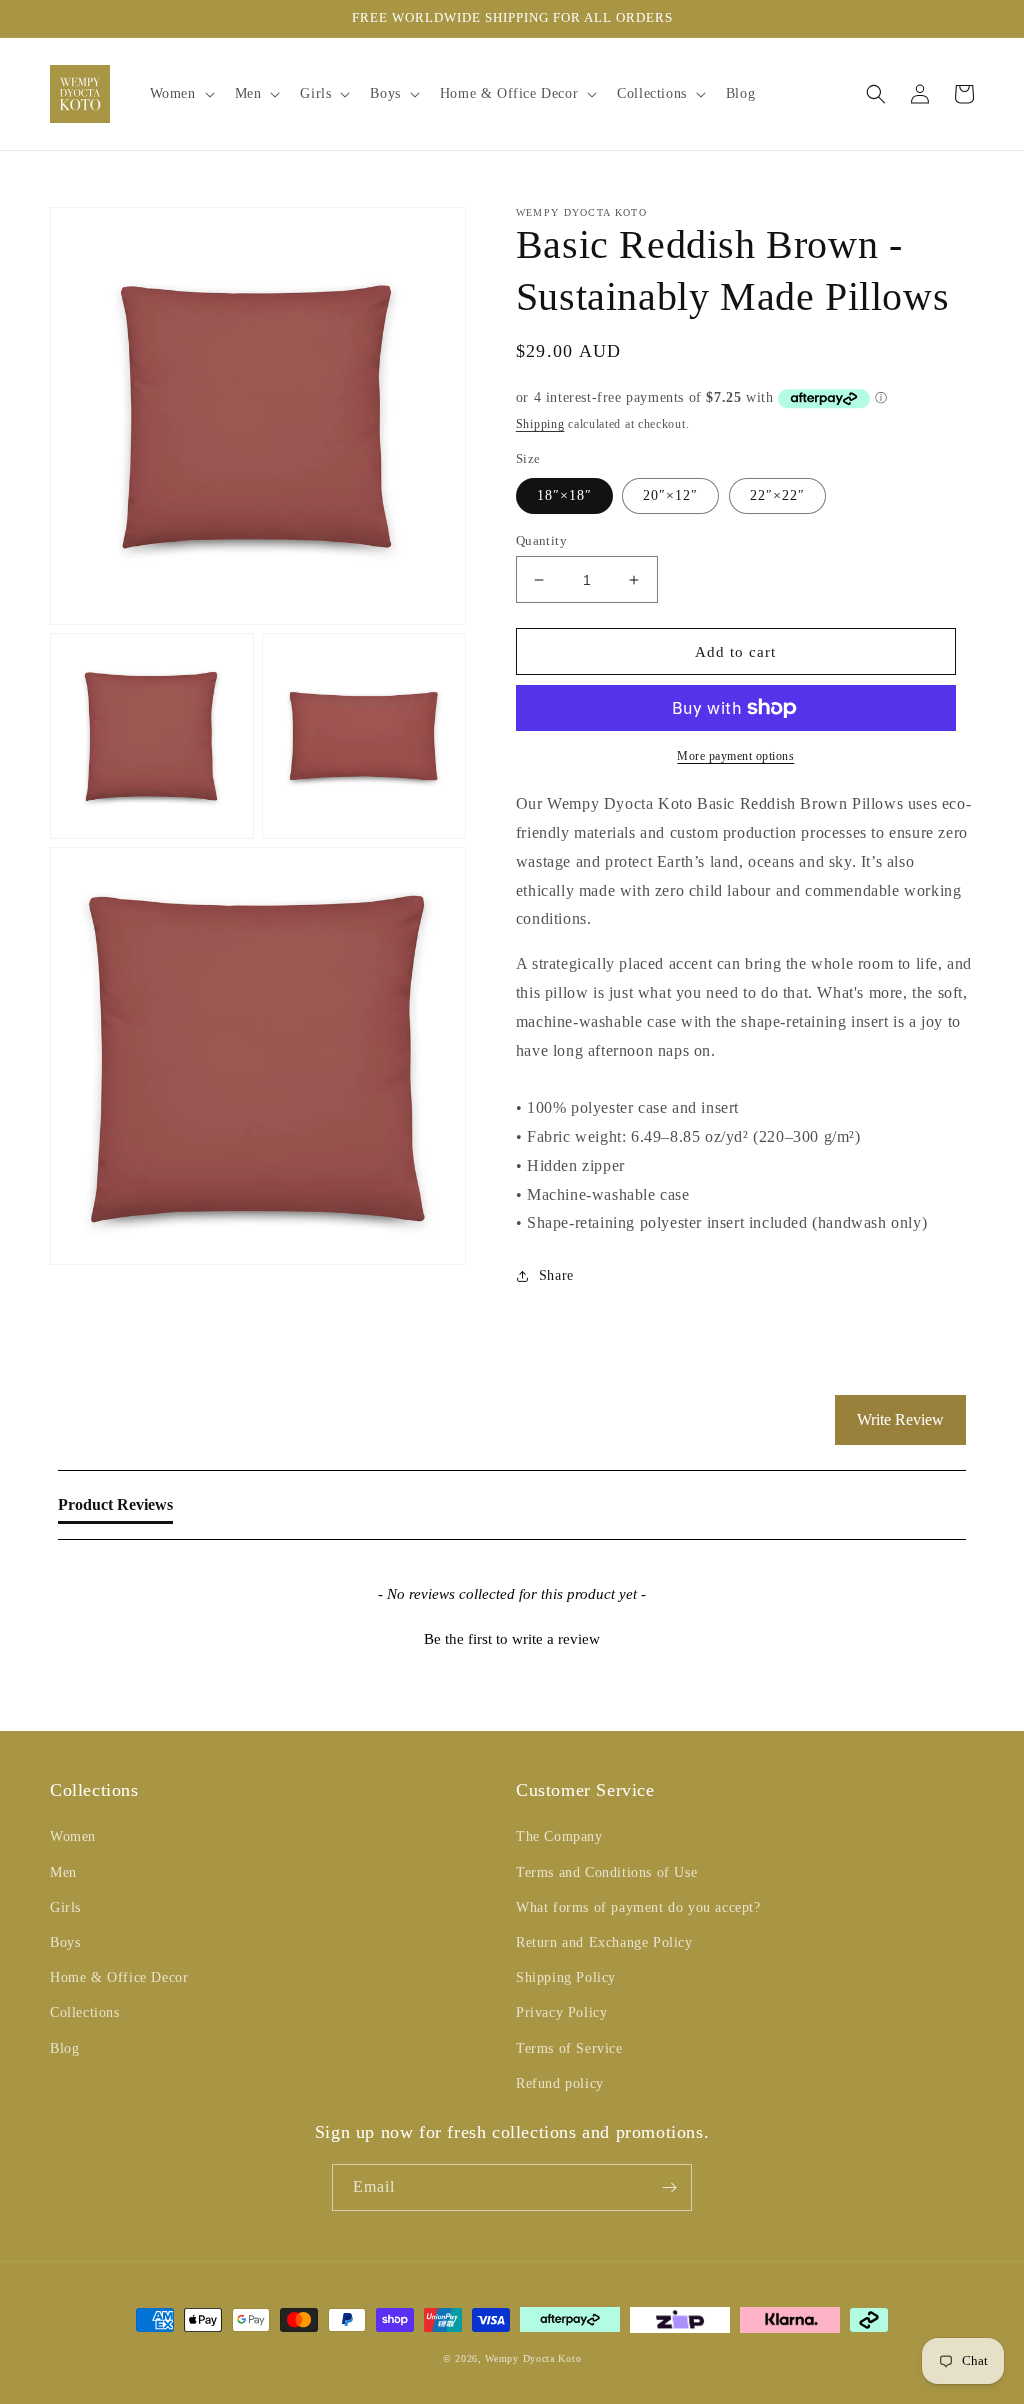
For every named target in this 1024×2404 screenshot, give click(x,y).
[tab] (115, 1509)
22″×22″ (777, 495)
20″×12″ (670, 495)
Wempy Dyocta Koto (533, 2358)
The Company (559, 1836)
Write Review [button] (900, 1419)
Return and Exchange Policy (604, 1942)
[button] (180, 94)
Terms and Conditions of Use (606, 1872)
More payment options (735, 756)
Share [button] (556, 1275)
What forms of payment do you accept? (638, 1907)
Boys (65, 1942)
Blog (64, 2048)
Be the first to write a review (512, 1639)
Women (73, 1836)
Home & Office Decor (119, 1977)
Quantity (541, 540)
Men (63, 1872)
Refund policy (560, 2083)
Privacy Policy (561, 2012)
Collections (85, 2012)
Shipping (540, 424)
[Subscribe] (669, 2187)
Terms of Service (569, 2048)
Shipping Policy (566, 1977)
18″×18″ (564, 495)
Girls (65, 1907)
